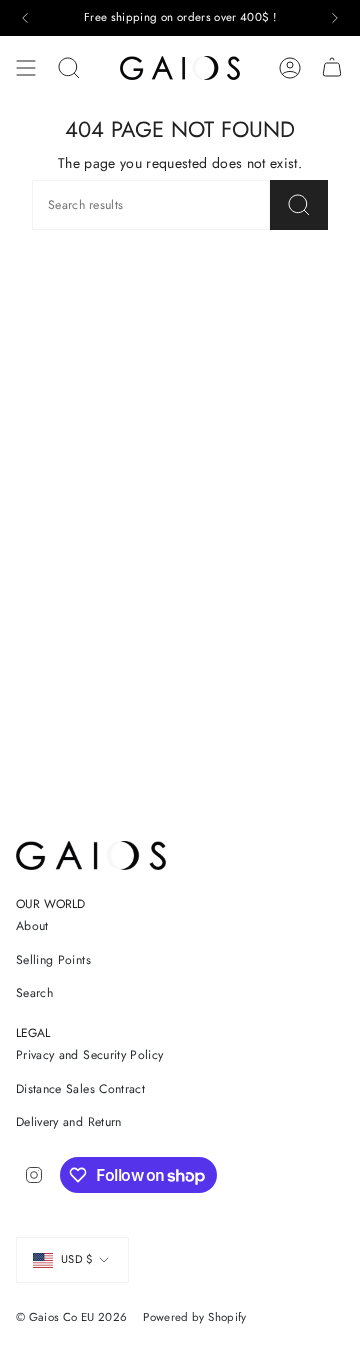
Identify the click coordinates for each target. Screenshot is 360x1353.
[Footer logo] (91, 855)
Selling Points (53, 960)
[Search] (69, 68)
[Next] (335, 18)
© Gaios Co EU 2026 (71, 1317)
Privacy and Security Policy (89, 1055)
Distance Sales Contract (80, 1089)
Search (34, 993)
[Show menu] (26, 68)
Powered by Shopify (194, 1317)
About (32, 926)
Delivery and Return (69, 1122)
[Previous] (25, 18)
